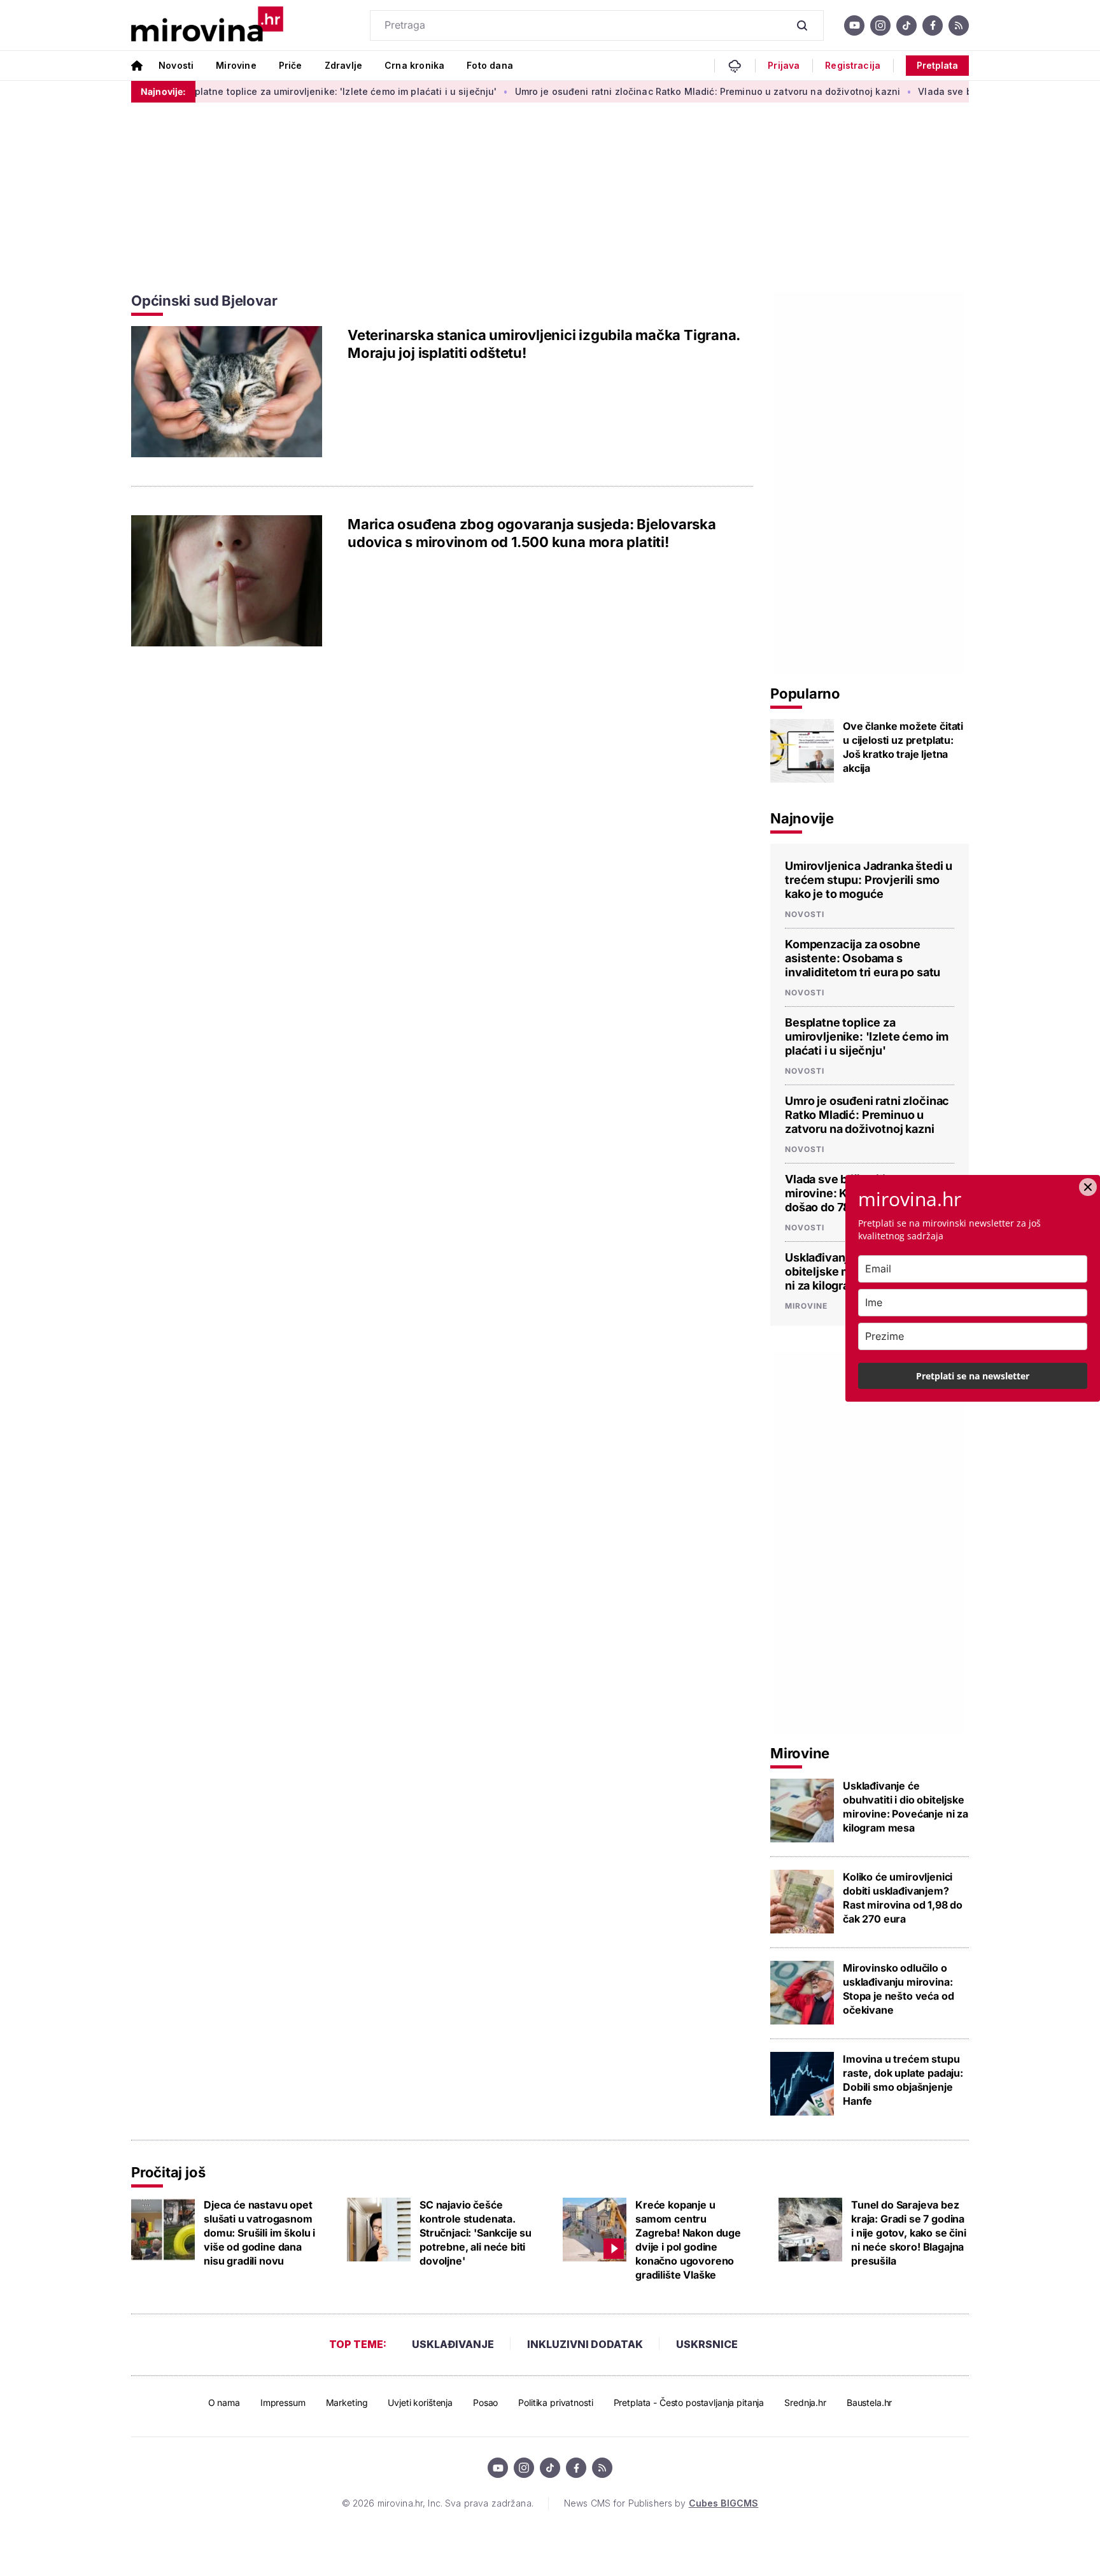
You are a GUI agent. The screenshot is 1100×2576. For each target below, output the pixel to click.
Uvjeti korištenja (420, 2402)
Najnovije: (163, 91)
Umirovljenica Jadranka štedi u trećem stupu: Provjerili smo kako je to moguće (869, 880)
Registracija (853, 66)
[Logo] (207, 25)
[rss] (959, 25)
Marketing (347, 2402)
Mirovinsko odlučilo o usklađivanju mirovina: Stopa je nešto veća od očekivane (898, 1989)
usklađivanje (453, 2344)
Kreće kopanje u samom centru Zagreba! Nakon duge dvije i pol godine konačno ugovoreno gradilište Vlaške (688, 2240)
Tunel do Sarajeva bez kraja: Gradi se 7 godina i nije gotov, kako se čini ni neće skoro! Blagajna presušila (909, 2233)
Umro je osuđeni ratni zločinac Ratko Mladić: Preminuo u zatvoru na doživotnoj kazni (568, 91)
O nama (224, 2402)
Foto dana (490, 65)
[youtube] (854, 25)
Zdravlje (343, 65)
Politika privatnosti (555, 2402)
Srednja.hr (805, 2402)
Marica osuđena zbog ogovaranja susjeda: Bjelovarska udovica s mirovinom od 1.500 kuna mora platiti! (532, 533)
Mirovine (236, 65)
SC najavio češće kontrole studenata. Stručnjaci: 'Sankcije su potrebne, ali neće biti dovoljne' (476, 2233)
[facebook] (933, 25)
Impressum (283, 2402)
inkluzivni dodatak (585, 2344)
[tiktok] (906, 25)
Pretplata (937, 65)
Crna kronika (414, 65)
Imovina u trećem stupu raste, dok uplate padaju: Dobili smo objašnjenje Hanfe (903, 2080)
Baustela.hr (869, 2402)
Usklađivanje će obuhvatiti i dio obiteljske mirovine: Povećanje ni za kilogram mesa (906, 1807)
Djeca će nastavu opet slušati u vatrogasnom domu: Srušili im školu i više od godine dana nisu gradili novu (259, 2233)
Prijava (784, 66)
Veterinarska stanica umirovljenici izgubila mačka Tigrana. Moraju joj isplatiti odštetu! (544, 344)
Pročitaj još (168, 2172)
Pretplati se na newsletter (973, 1376)
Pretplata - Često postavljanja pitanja (689, 2402)
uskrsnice (707, 2344)
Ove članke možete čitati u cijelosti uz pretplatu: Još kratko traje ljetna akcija (903, 747)
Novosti (176, 65)
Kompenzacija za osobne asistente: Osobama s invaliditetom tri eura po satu (863, 958)
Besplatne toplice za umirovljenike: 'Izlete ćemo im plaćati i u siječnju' (198, 91)
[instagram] (880, 25)
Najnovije (802, 818)
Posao (485, 2402)
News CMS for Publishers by (661, 2503)
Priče (291, 65)
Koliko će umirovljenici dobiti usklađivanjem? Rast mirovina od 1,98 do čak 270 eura (903, 1898)
